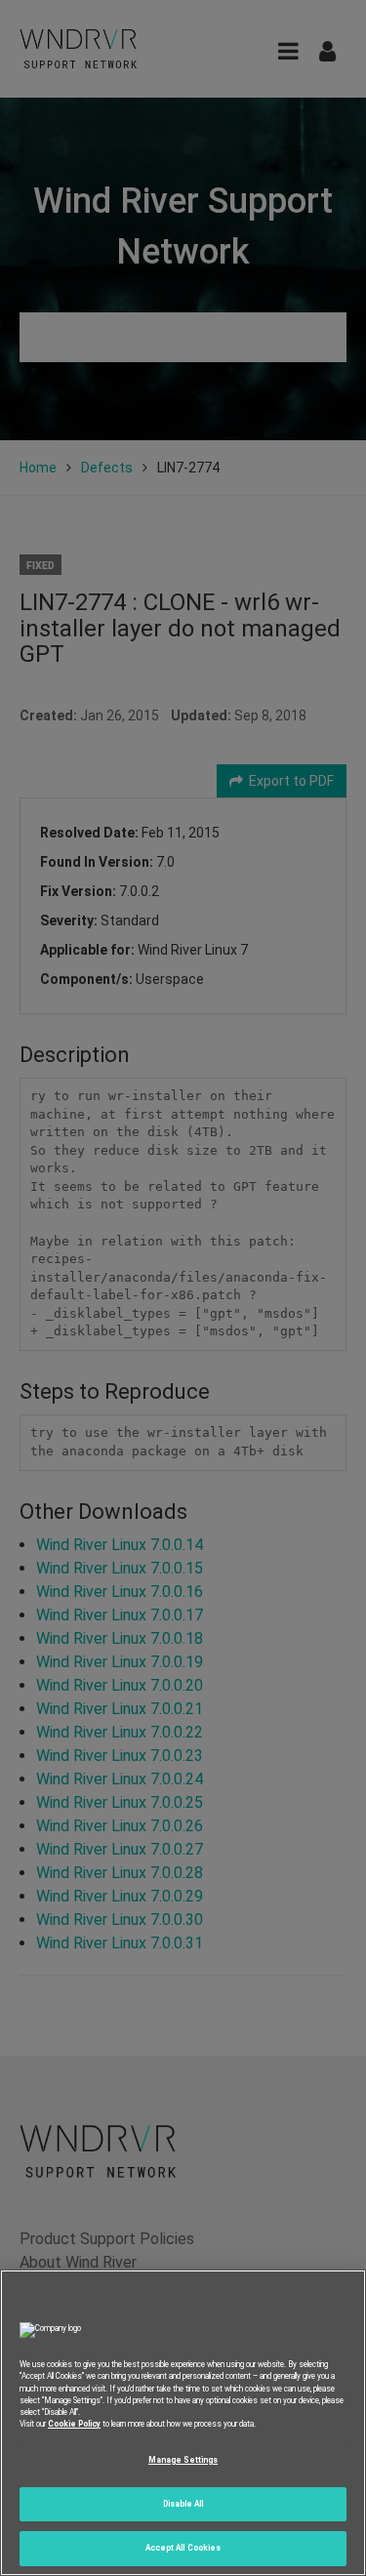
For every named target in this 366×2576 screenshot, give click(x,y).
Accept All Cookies (183, 2548)
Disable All (183, 2504)
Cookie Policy (74, 2424)
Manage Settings (183, 2460)
